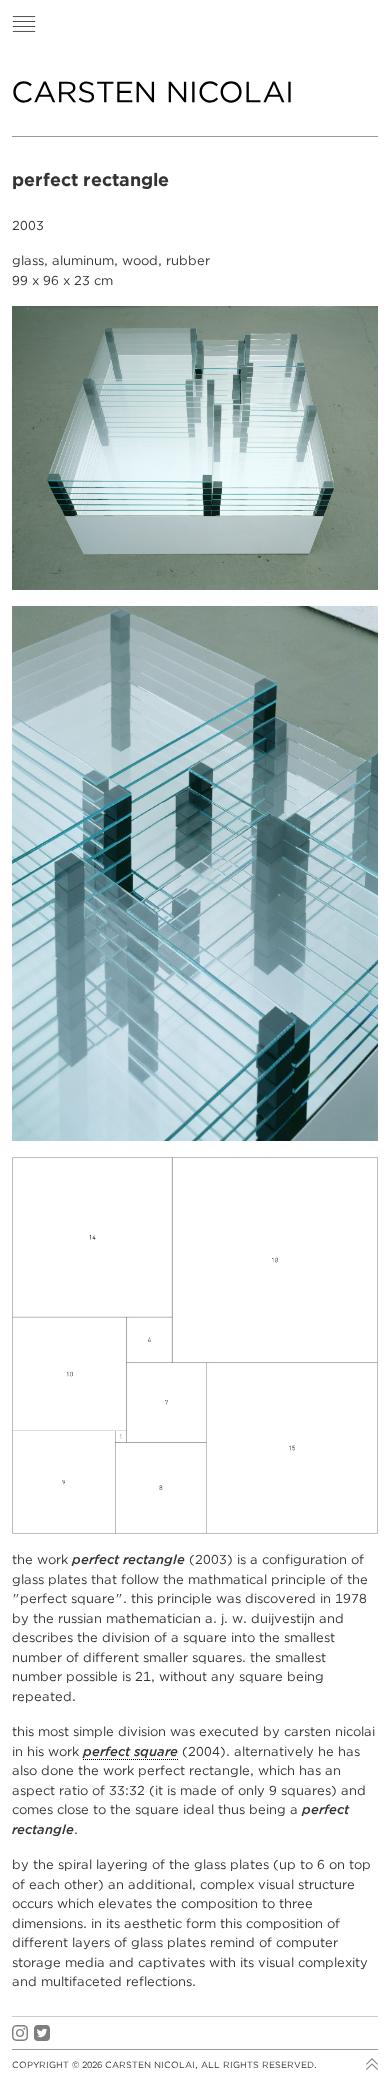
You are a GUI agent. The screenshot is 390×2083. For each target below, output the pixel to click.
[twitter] (42, 2033)
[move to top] (372, 2068)
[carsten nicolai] (152, 92)
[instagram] (20, 2033)
